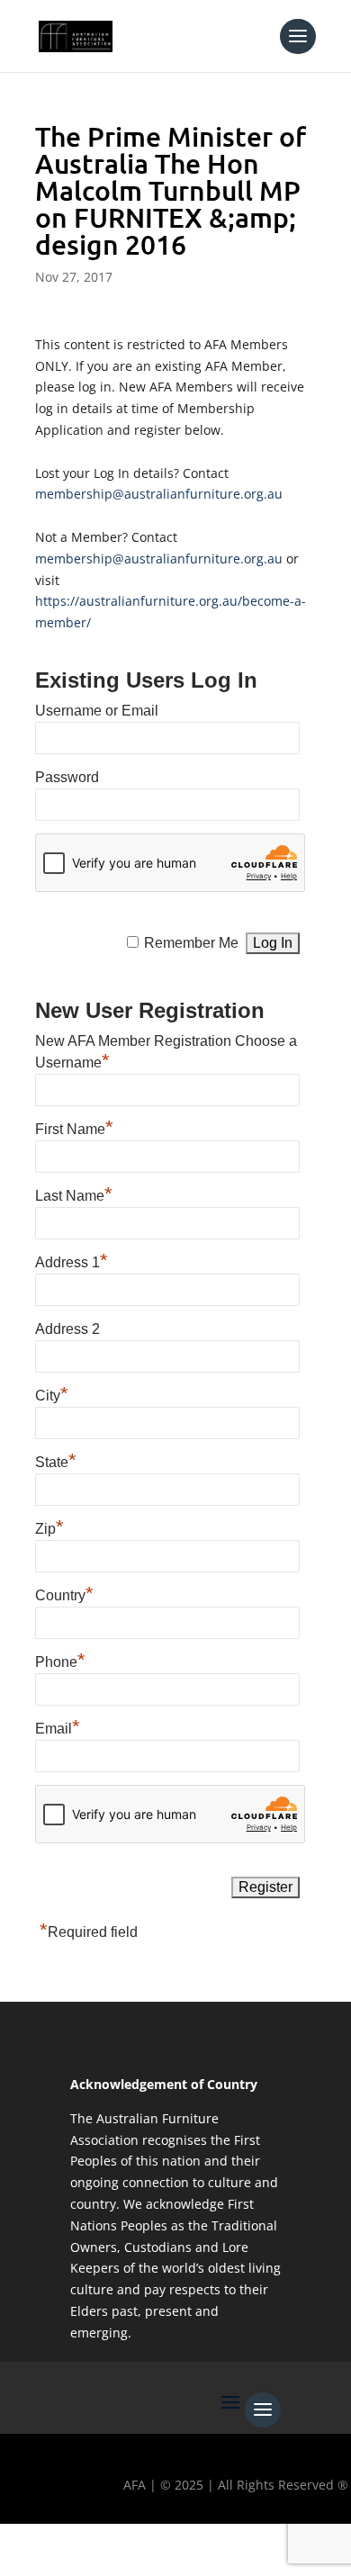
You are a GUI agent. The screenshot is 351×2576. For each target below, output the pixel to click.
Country (64, 1593)
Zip (49, 1527)
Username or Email (97, 711)
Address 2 (67, 1329)
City (52, 1393)
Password (67, 777)
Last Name (74, 1193)
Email (58, 1726)
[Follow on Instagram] (127, 2545)
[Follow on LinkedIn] (179, 2545)
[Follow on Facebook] (22, 2545)
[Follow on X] (75, 2545)
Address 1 (72, 1260)
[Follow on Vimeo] (231, 2545)
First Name (74, 1127)
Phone (60, 1660)
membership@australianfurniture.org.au (159, 494)
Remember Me (191, 943)
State (56, 1460)
